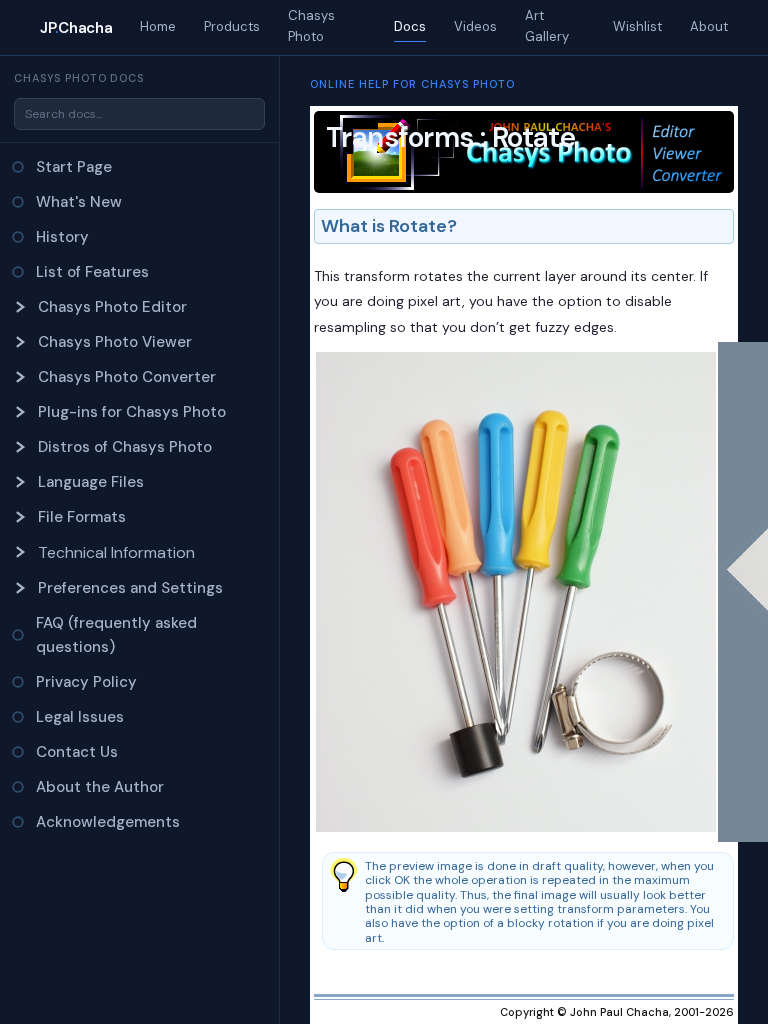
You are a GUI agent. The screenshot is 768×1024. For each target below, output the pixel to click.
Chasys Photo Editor (112, 307)
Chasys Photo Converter (127, 377)
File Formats (82, 517)
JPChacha (76, 28)
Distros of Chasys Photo (125, 447)
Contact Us (77, 752)
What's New (79, 202)
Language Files (91, 482)
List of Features (92, 272)
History (62, 237)
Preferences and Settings (130, 588)
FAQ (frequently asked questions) (116, 635)
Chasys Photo (311, 26)
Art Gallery (547, 26)
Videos (475, 26)
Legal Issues (80, 717)
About (709, 26)
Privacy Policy (86, 682)
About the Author (100, 787)
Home (158, 26)
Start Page (74, 167)
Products (232, 26)
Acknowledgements (108, 822)
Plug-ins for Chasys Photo (132, 412)
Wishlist (637, 26)
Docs (410, 26)
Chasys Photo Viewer (115, 342)
